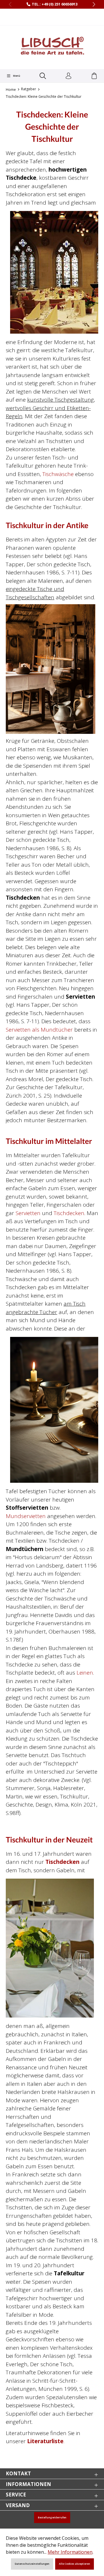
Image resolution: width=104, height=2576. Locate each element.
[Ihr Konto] (68, 76)
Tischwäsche (58, 474)
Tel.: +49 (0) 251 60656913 (55, 4)
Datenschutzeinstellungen (32, 2564)
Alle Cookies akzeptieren (75, 2564)
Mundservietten (26, 1516)
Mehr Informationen (70, 2552)
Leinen (85, 1673)
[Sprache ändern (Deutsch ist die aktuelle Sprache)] (52, 17)
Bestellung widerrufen (52, 2518)
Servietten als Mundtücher (39, 1030)
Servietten (28, 1213)
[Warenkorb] (94, 76)
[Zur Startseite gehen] (52, 47)
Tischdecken (69, 1213)
